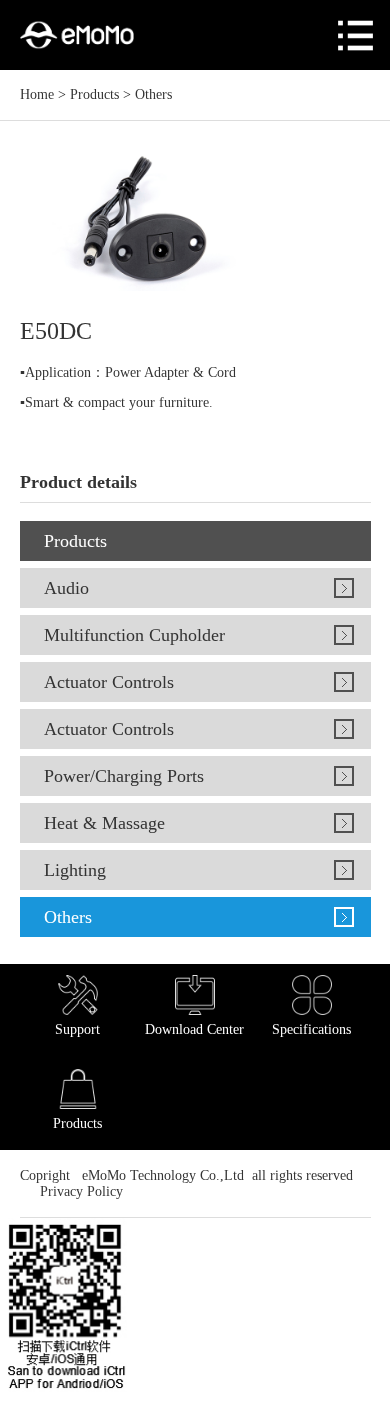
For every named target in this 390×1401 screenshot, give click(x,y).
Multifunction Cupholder (134, 635)
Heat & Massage (104, 823)
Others (153, 94)
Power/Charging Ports (124, 776)
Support (77, 1029)
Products (94, 94)
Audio (66, 588)
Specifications (311, 1029)
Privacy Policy (79, 1191)
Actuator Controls (109, 682)
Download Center (194, 1029)
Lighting (75, 870)
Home (37, 94)
